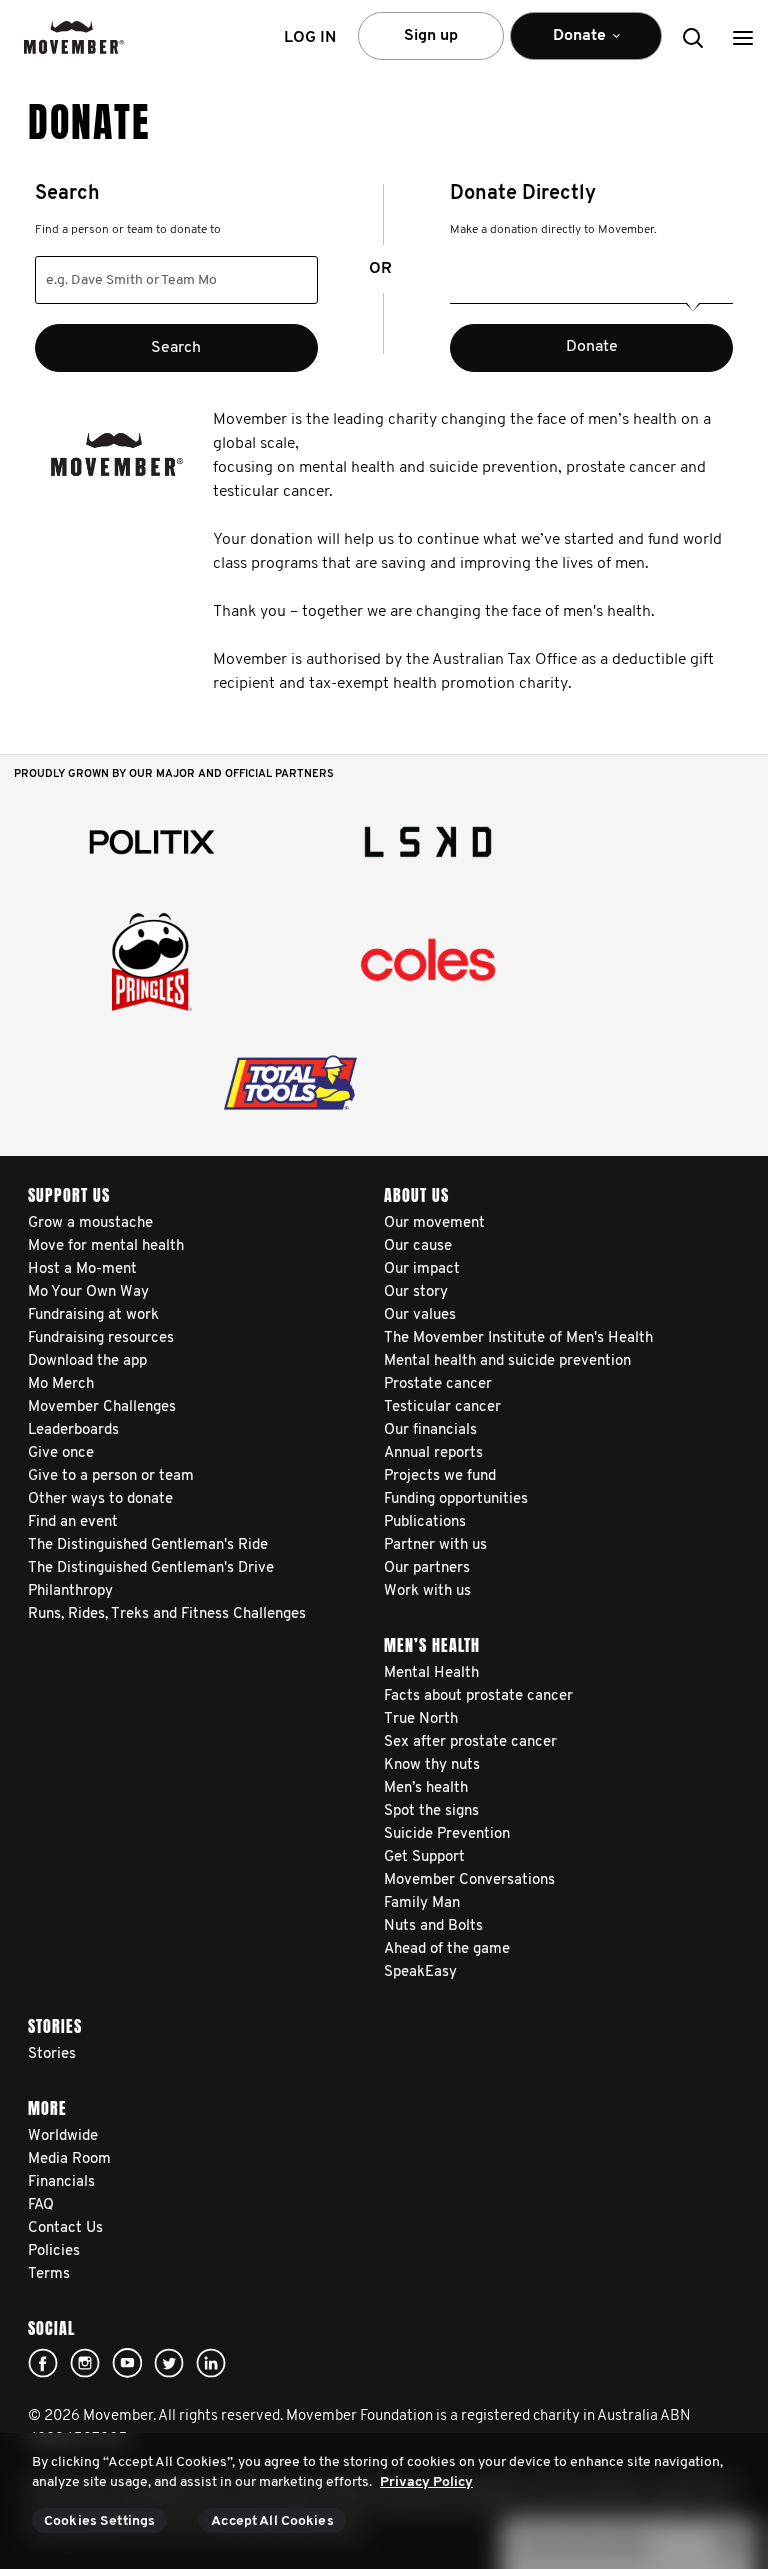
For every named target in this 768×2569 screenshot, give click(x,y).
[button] (743, 37)
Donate (592, 347)
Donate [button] (566, 44)
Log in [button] (310, 38)
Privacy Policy (426, 2482)
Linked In (211, 2363)
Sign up (431, 36)
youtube (127, 2363)
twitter (169, 2363)
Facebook (43, 2363)
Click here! (85, 2363)
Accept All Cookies (272, 2521)
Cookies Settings (99, 2521)
